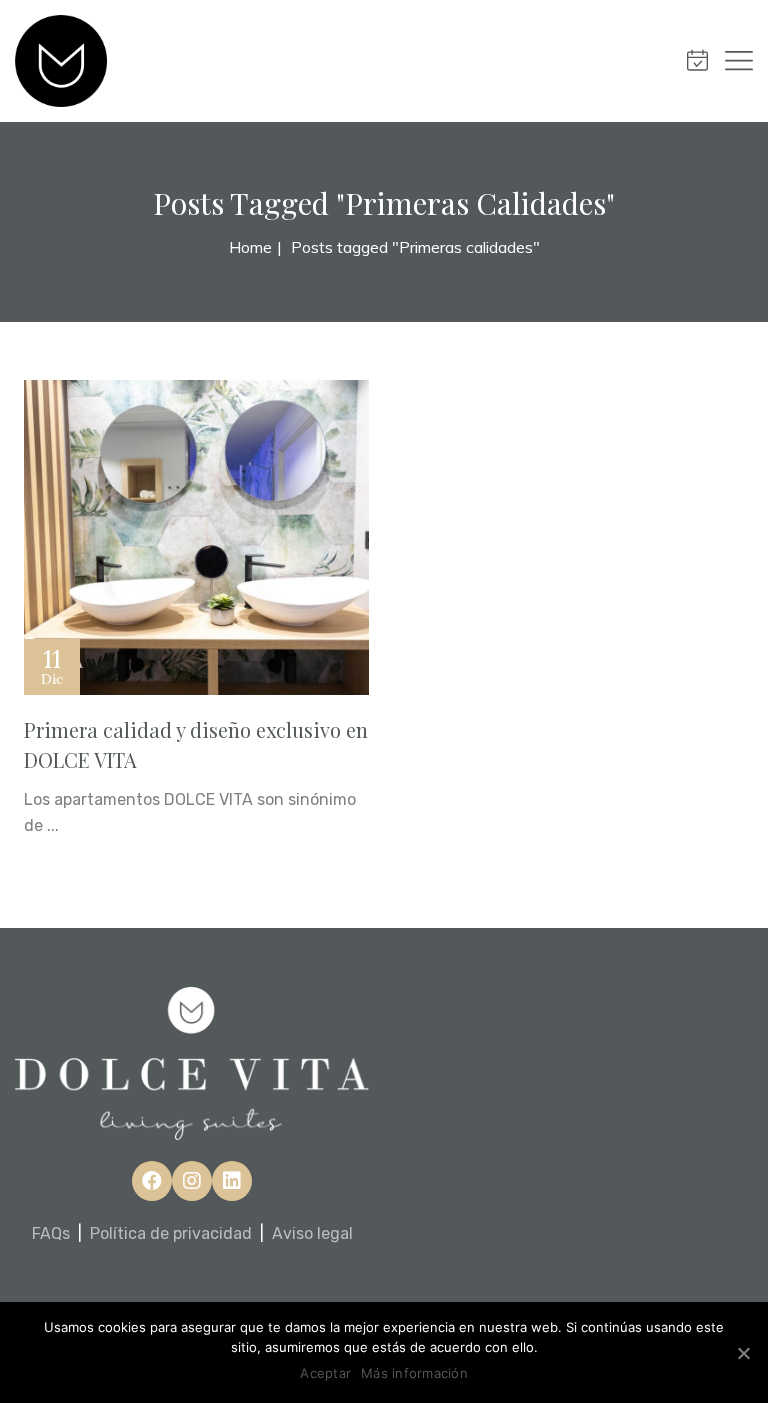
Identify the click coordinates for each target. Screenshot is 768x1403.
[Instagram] (192, 1181)
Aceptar (325, 1373)
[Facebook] (152, 1181)
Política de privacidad (171, 1233)
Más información (414, 1373)
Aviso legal (312, 1233)
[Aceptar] (743, 1353)
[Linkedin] (232, 1181)
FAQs (51, 1233)
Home (250, 247)
